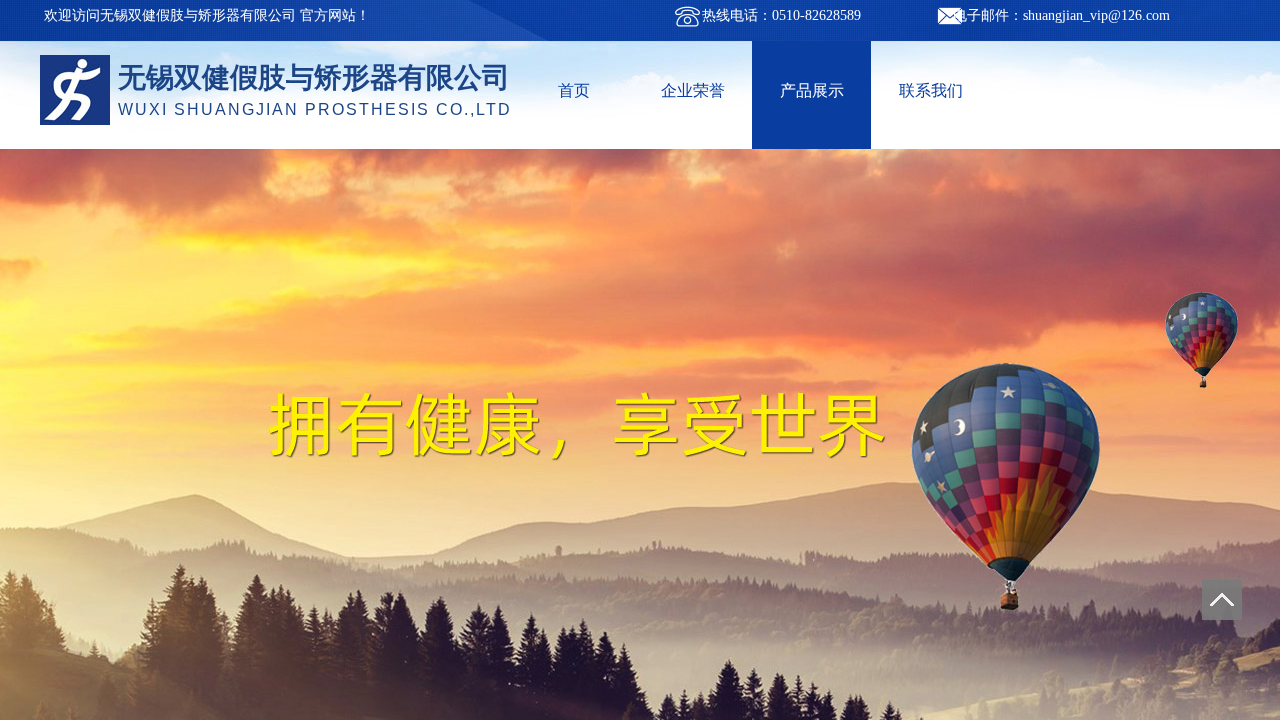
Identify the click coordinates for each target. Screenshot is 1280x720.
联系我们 (931, 90)
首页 (574, 90)
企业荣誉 (693, 90)
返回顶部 (1222, 600)
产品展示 (812, 90)
